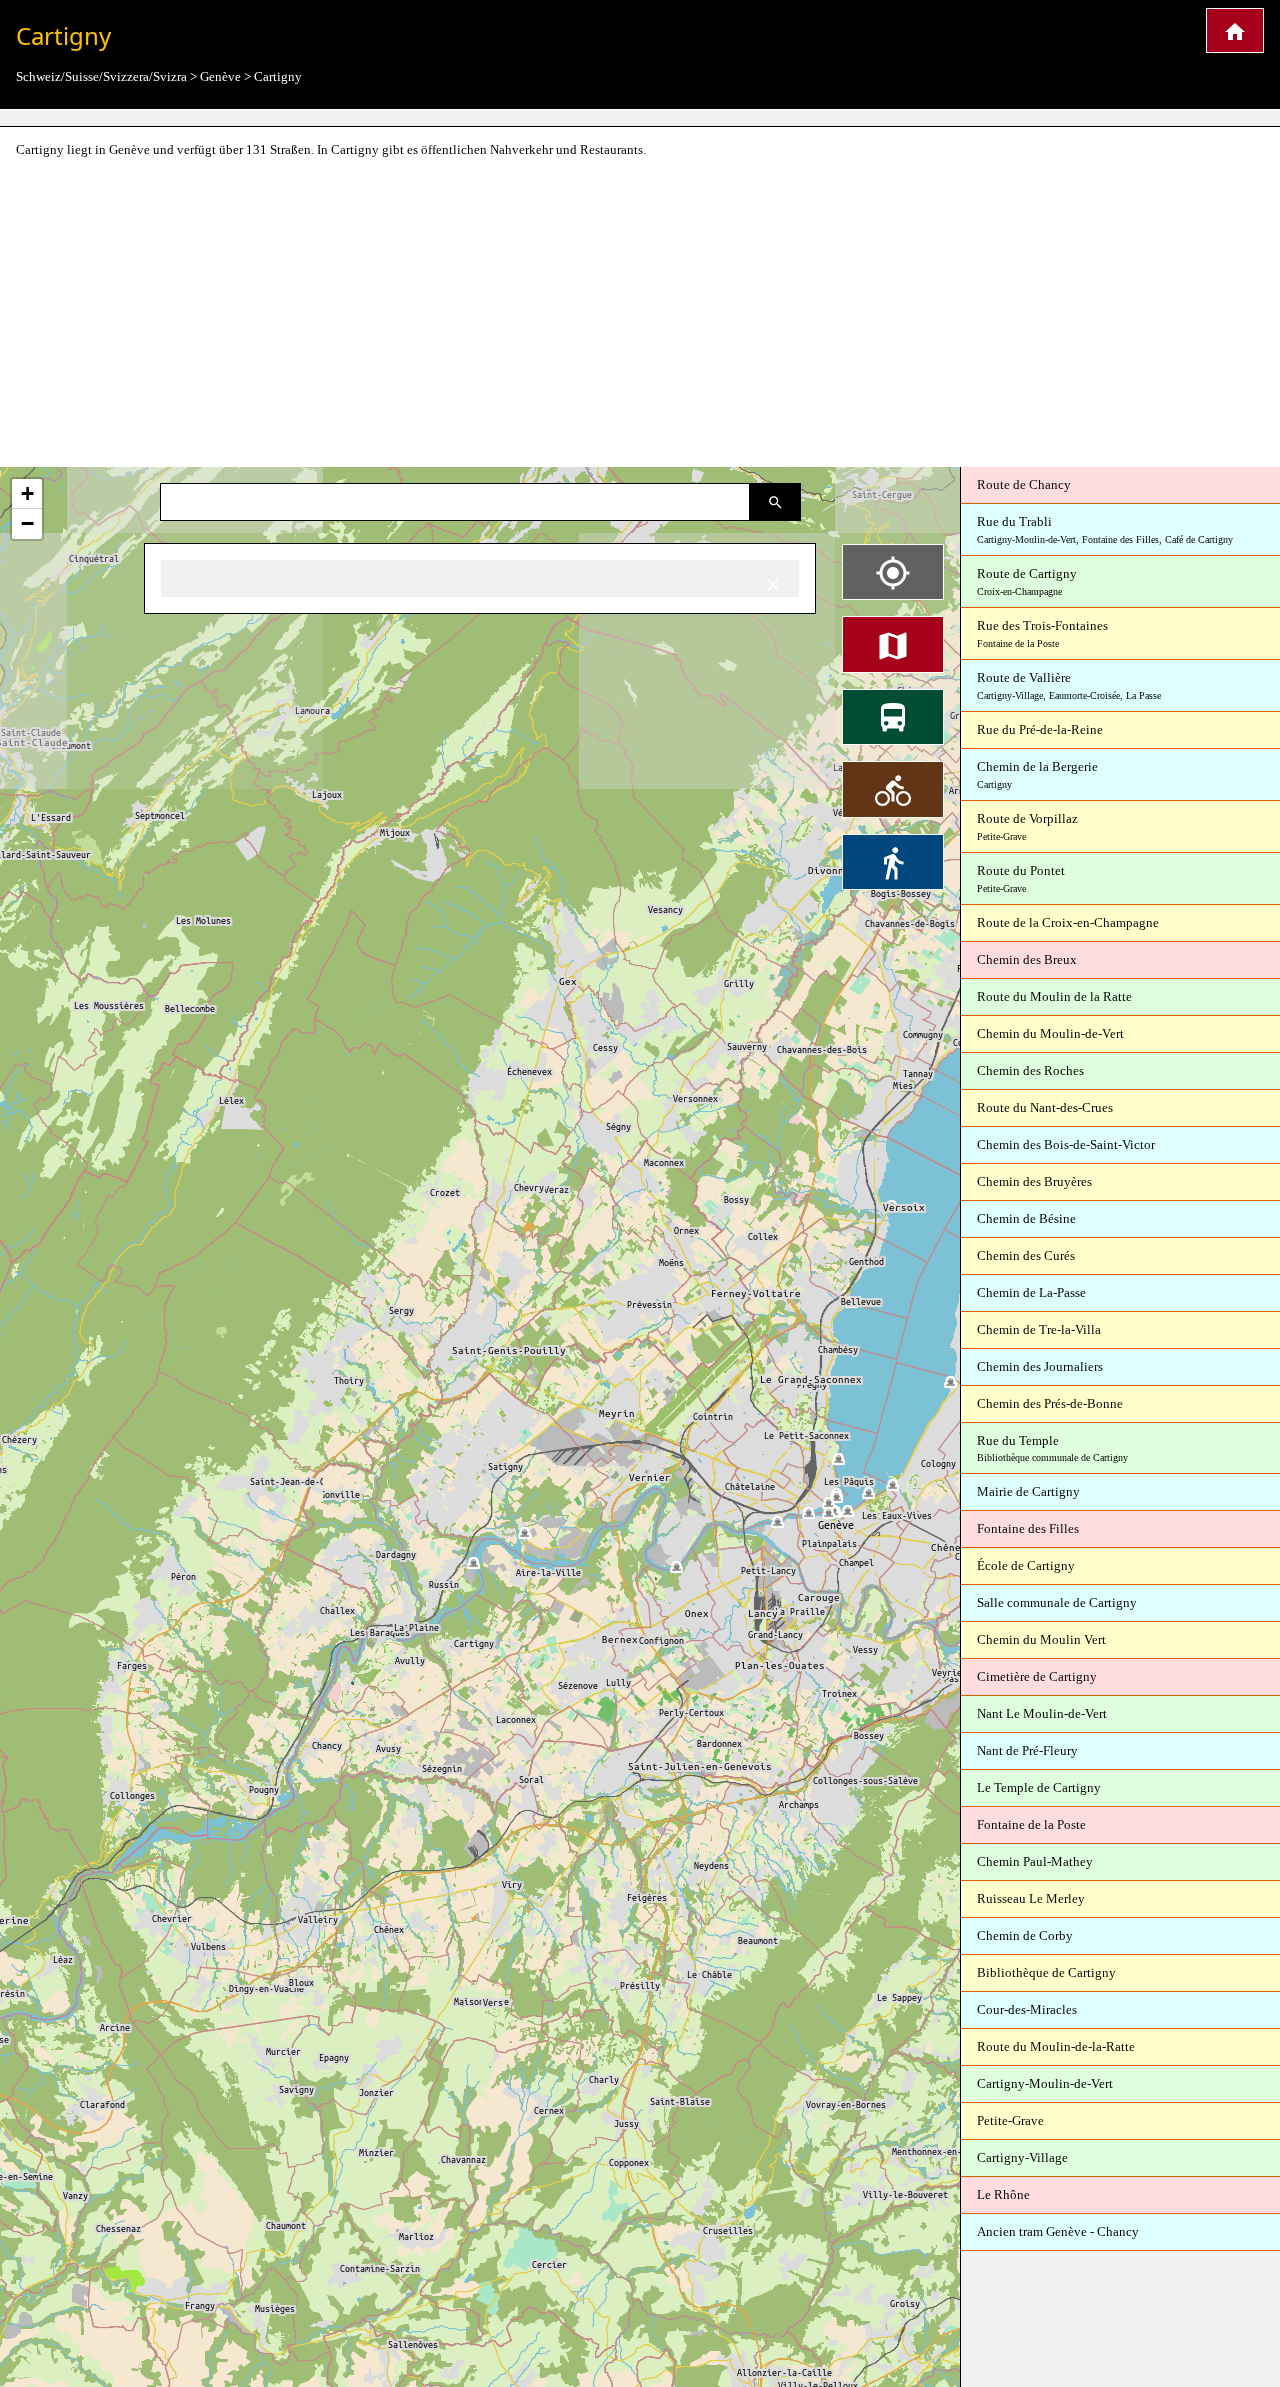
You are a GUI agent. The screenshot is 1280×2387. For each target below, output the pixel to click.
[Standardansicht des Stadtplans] (893, 644)
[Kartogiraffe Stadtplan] (1235, 30)
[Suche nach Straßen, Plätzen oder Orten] (775, 502)
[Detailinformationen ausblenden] (773, 583)
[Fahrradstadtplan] (893, 789)
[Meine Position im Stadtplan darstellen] (893, 572)
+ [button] (27, 493)
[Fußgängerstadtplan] (893, 862)
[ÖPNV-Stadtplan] (893, 717)
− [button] (27, 523)
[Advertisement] (640, 314)
